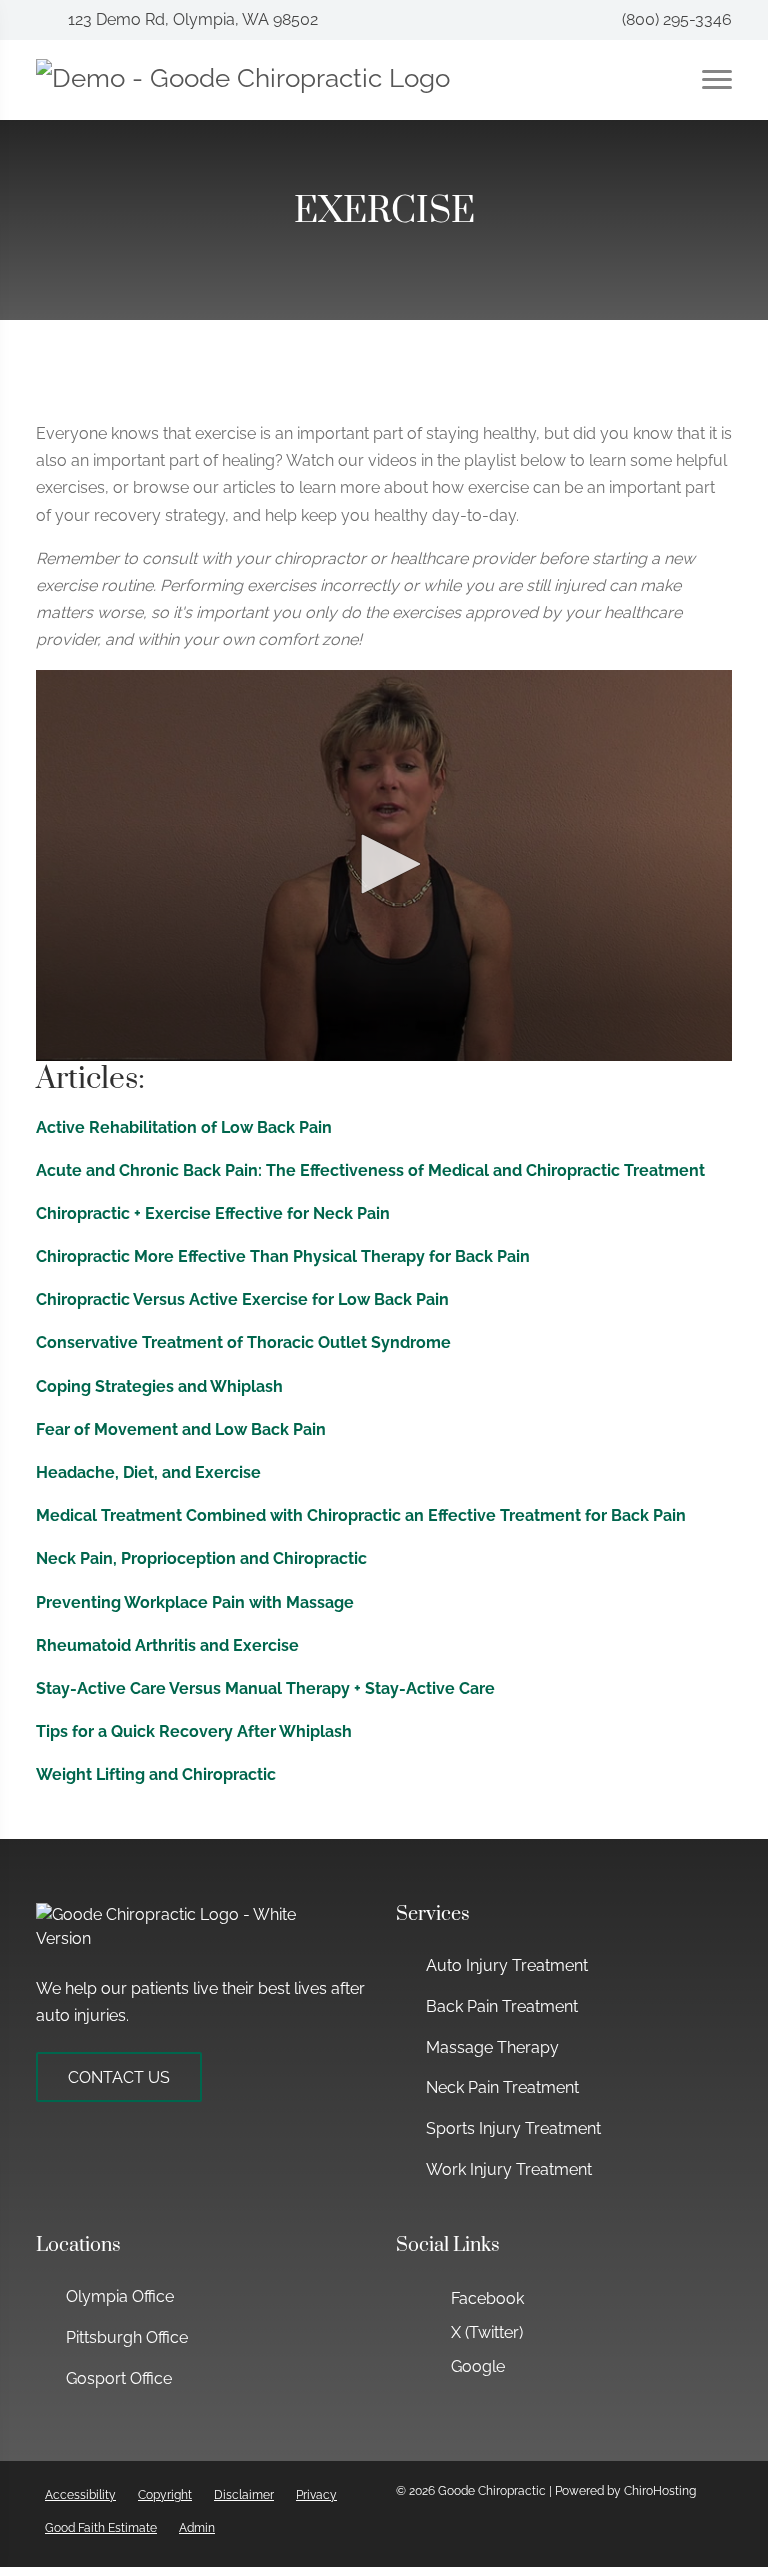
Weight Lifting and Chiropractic (156, 1774)
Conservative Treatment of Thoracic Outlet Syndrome (243, 1342)
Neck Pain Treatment (502, 2087)
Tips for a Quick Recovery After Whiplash (194, 1731)
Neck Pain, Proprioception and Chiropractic (201, 1558)
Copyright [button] (165, 2495)
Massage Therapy (492, 2047)
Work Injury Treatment (509, 2169)
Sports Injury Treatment (513, 2128)
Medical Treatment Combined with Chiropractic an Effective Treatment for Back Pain (361, 1515)
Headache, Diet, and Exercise (148, 1472)
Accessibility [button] (80, 2495)
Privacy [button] (316, 2495)
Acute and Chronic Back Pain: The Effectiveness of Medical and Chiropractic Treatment (370, 1170)
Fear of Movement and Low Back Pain (181, 1429)
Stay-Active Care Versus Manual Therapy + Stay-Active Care (265, 1688)
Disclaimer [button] (244, 2495)
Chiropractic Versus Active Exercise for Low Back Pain (242, 1299)
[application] (384, 866)
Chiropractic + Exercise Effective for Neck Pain (213, 1213)
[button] (384, 864)
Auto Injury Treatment (507, 1965)
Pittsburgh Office (127, 2337)
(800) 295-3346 (675, 19)
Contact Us (119, 2077)
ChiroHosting (660, 2491)
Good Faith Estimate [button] (101, 2528)
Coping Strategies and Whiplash (159, 1386)
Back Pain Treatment (502, 2006)
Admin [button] (197, 2528)
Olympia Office (120, 2296)
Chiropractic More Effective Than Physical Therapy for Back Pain (283, 1256)
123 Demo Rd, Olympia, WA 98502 (191, 19)
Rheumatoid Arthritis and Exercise (167, 1645)
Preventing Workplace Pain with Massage (195, 1602)
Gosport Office (119, 2378)
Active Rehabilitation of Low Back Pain (184, 1127)
